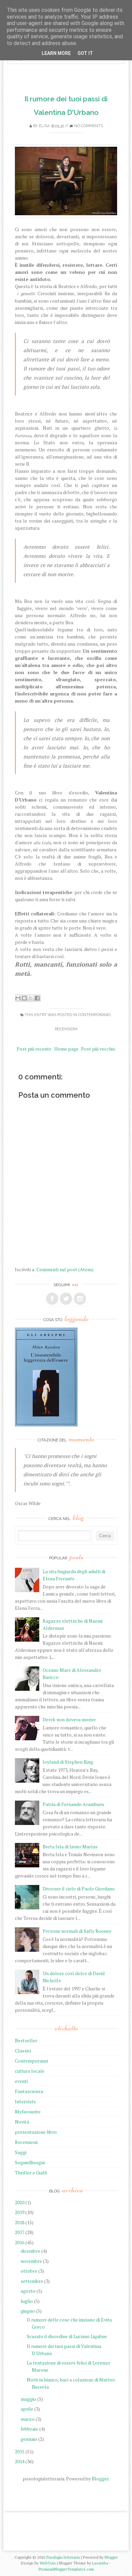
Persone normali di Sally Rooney (77, 1931)
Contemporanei (94, 1015)
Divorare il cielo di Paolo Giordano (79, 1889)
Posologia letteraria (63, 2557)
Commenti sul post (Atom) (65, 1269)
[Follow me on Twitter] (66, 1299)
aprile (27, 2409)
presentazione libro (36, 2132)
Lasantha (100, 2563)
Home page (66, 1049)
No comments (89, 126)
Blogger (100, 2479)
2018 (20, 2222)
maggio (28, 2399)
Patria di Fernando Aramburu (73, 1804)
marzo (28, 2419)
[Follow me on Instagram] (80, 1299)
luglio (27, 2301)
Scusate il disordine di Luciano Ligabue (67, 2336)
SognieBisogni (30, 2162)
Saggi (21, 2152)
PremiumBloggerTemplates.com (66, 2569)
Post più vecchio (98, 1049)
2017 (20, 2232)
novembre (31, 2261)
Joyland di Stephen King (68, 1762)
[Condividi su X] (31, 998)
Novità (22, 2122)
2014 (20, 2461)
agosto (28, 2291)
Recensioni (66, 1029)
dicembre (30, 2251)
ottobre (29, 2271)
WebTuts (48, 2563)
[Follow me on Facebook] (52, 1299)
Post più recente (34, 1049)
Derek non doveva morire (69, 1719)
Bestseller (26, 2040)
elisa (44, 126)
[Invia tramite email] (18, 998)
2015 (20, 2451)
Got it (85, 53)
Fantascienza (29, 2091)
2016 (20, 2242)
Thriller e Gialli (31, 2173)
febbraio (29, 2429)
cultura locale (30, 2071)
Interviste (25, 2101)
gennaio (29, 2439)
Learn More (56, 53)
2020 (20, 2202)
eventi (21, 2081)
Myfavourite (28, 2112)
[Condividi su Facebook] (37, 998)
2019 (20, 2212)
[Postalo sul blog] (24, 998)
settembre (32, 2281)
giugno (28, 2311)
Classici (23, 2051)
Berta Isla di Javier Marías (70, 1847)
